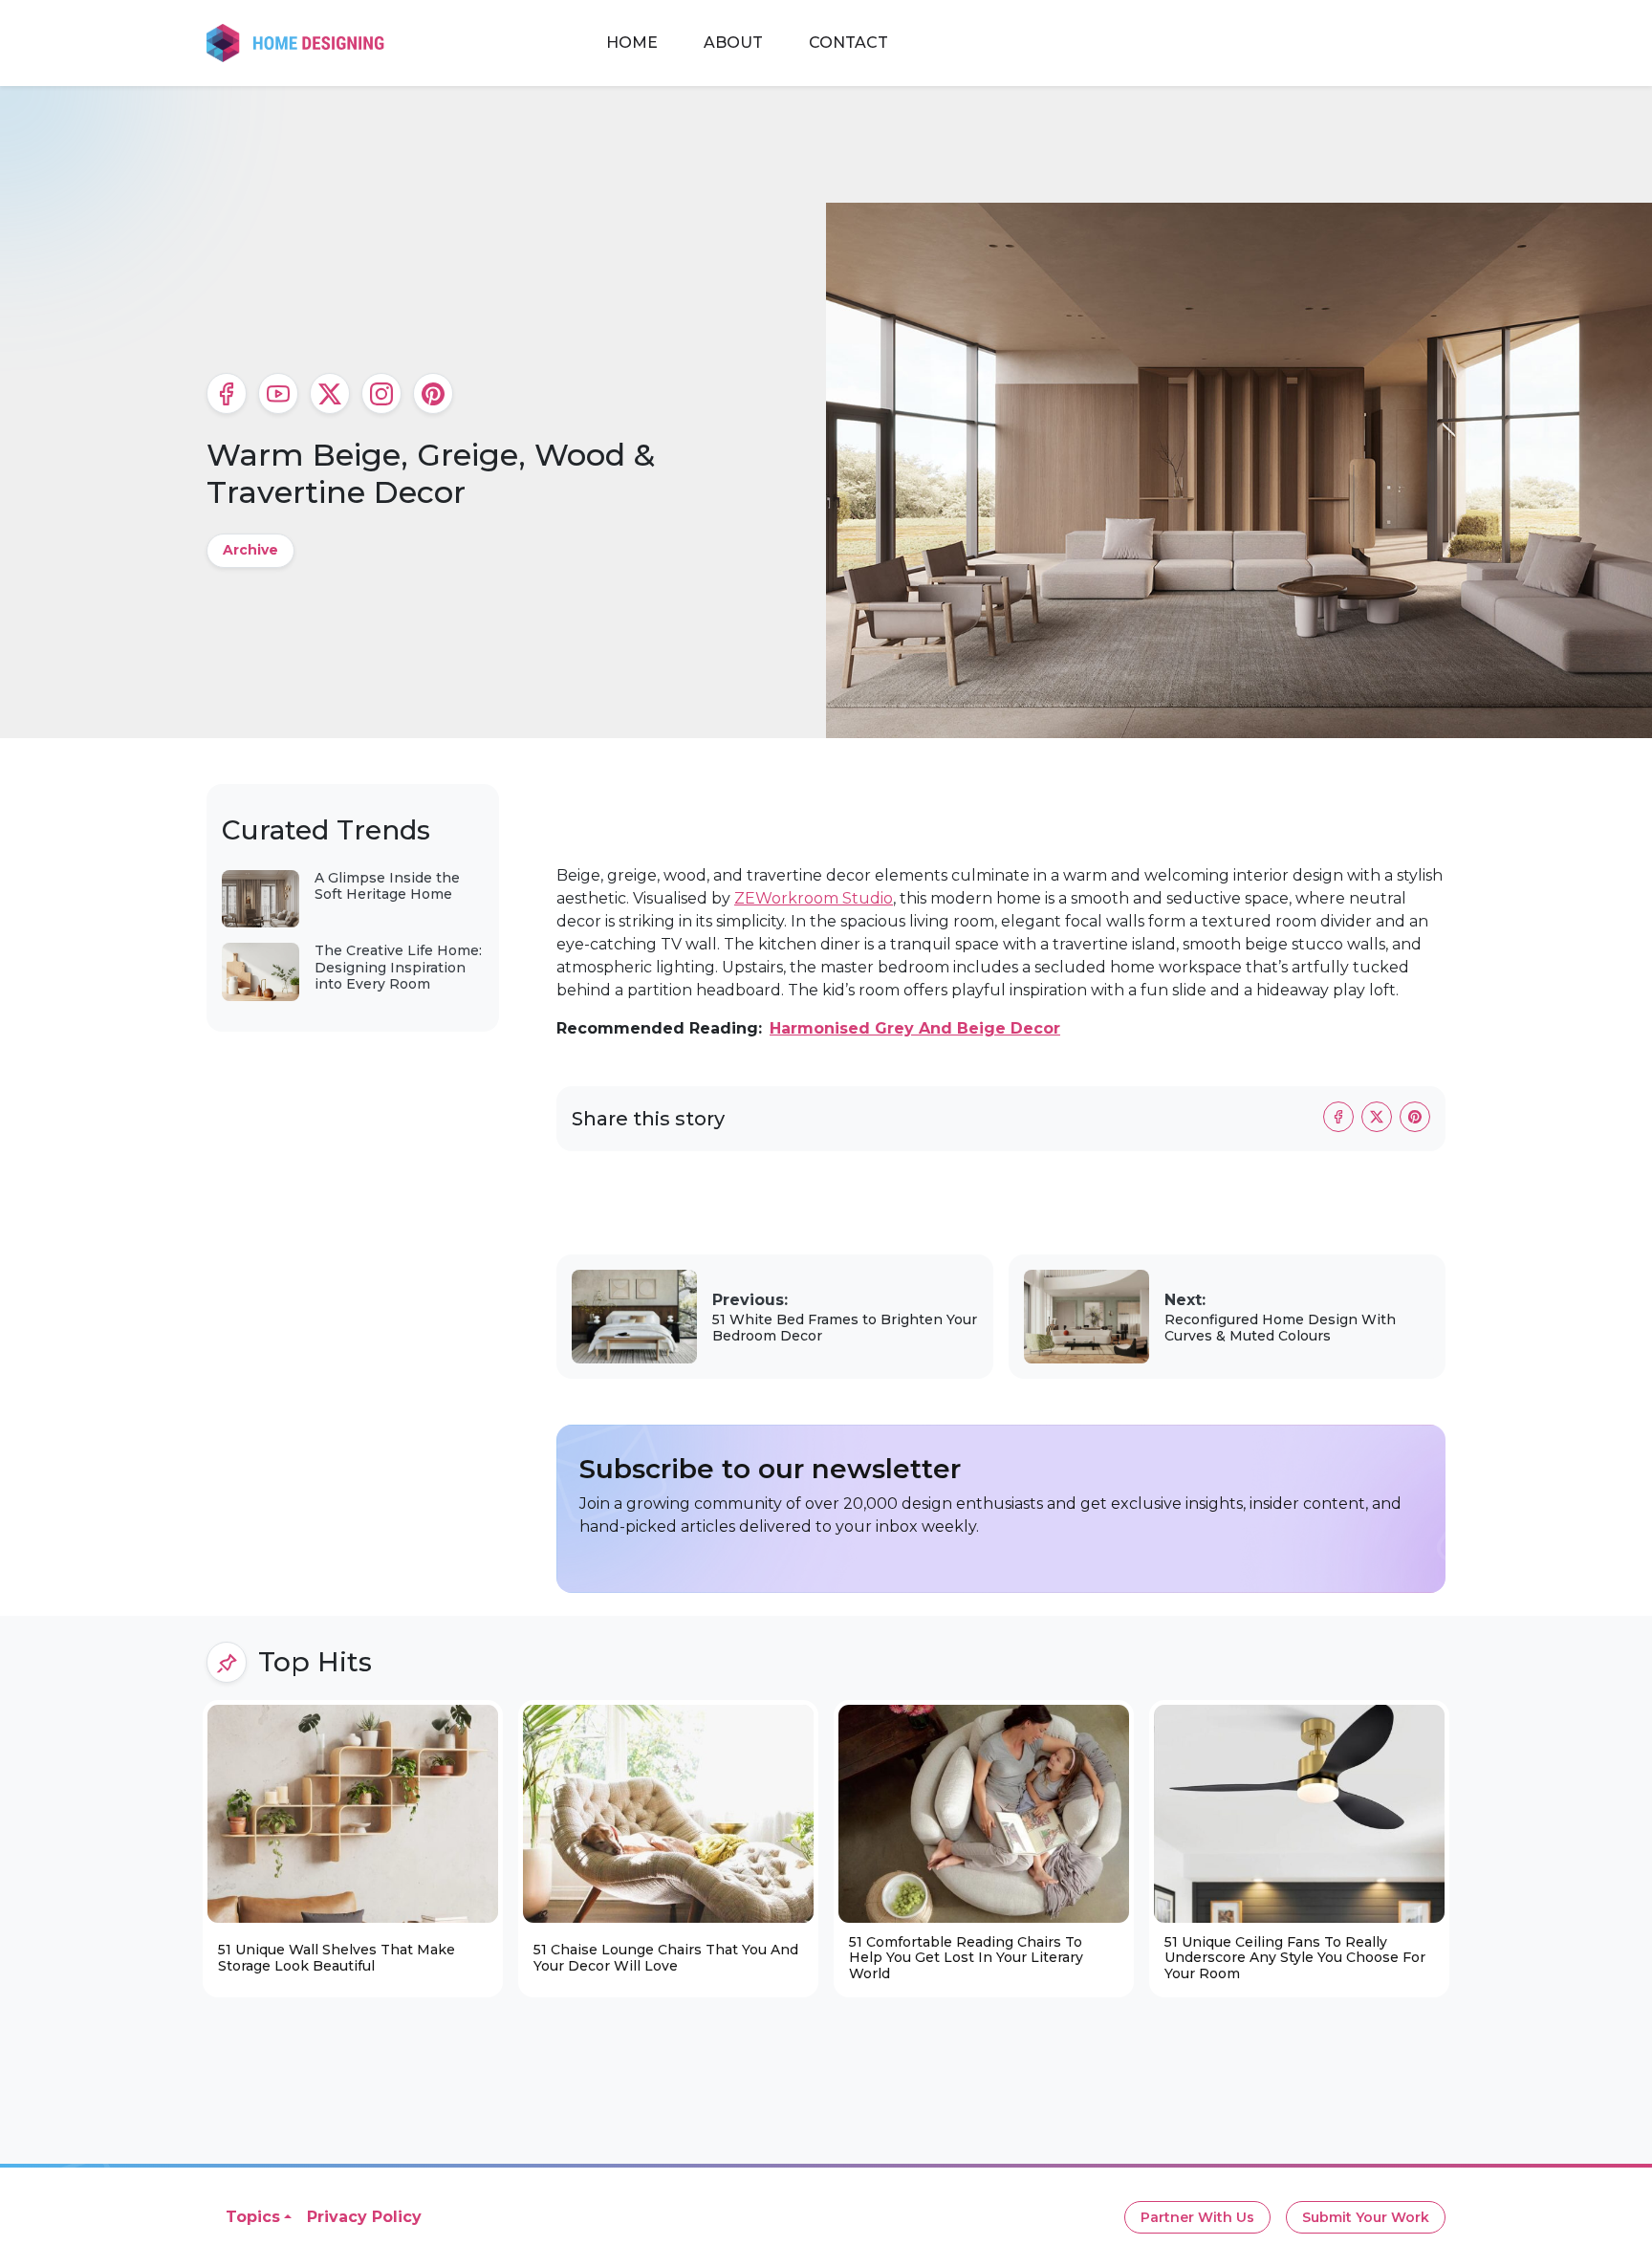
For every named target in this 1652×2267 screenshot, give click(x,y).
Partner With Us (1197, 2217)
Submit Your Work (1366, 2217)
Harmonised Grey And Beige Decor (915, 1028)
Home (632, 43)
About (733, 43)
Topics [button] (253, 2217)
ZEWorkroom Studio (814, 898)
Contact (848, 43)
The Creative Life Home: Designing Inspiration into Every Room (398, 967)
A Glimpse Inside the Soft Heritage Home (387, 886)
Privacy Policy (364, 2217)
